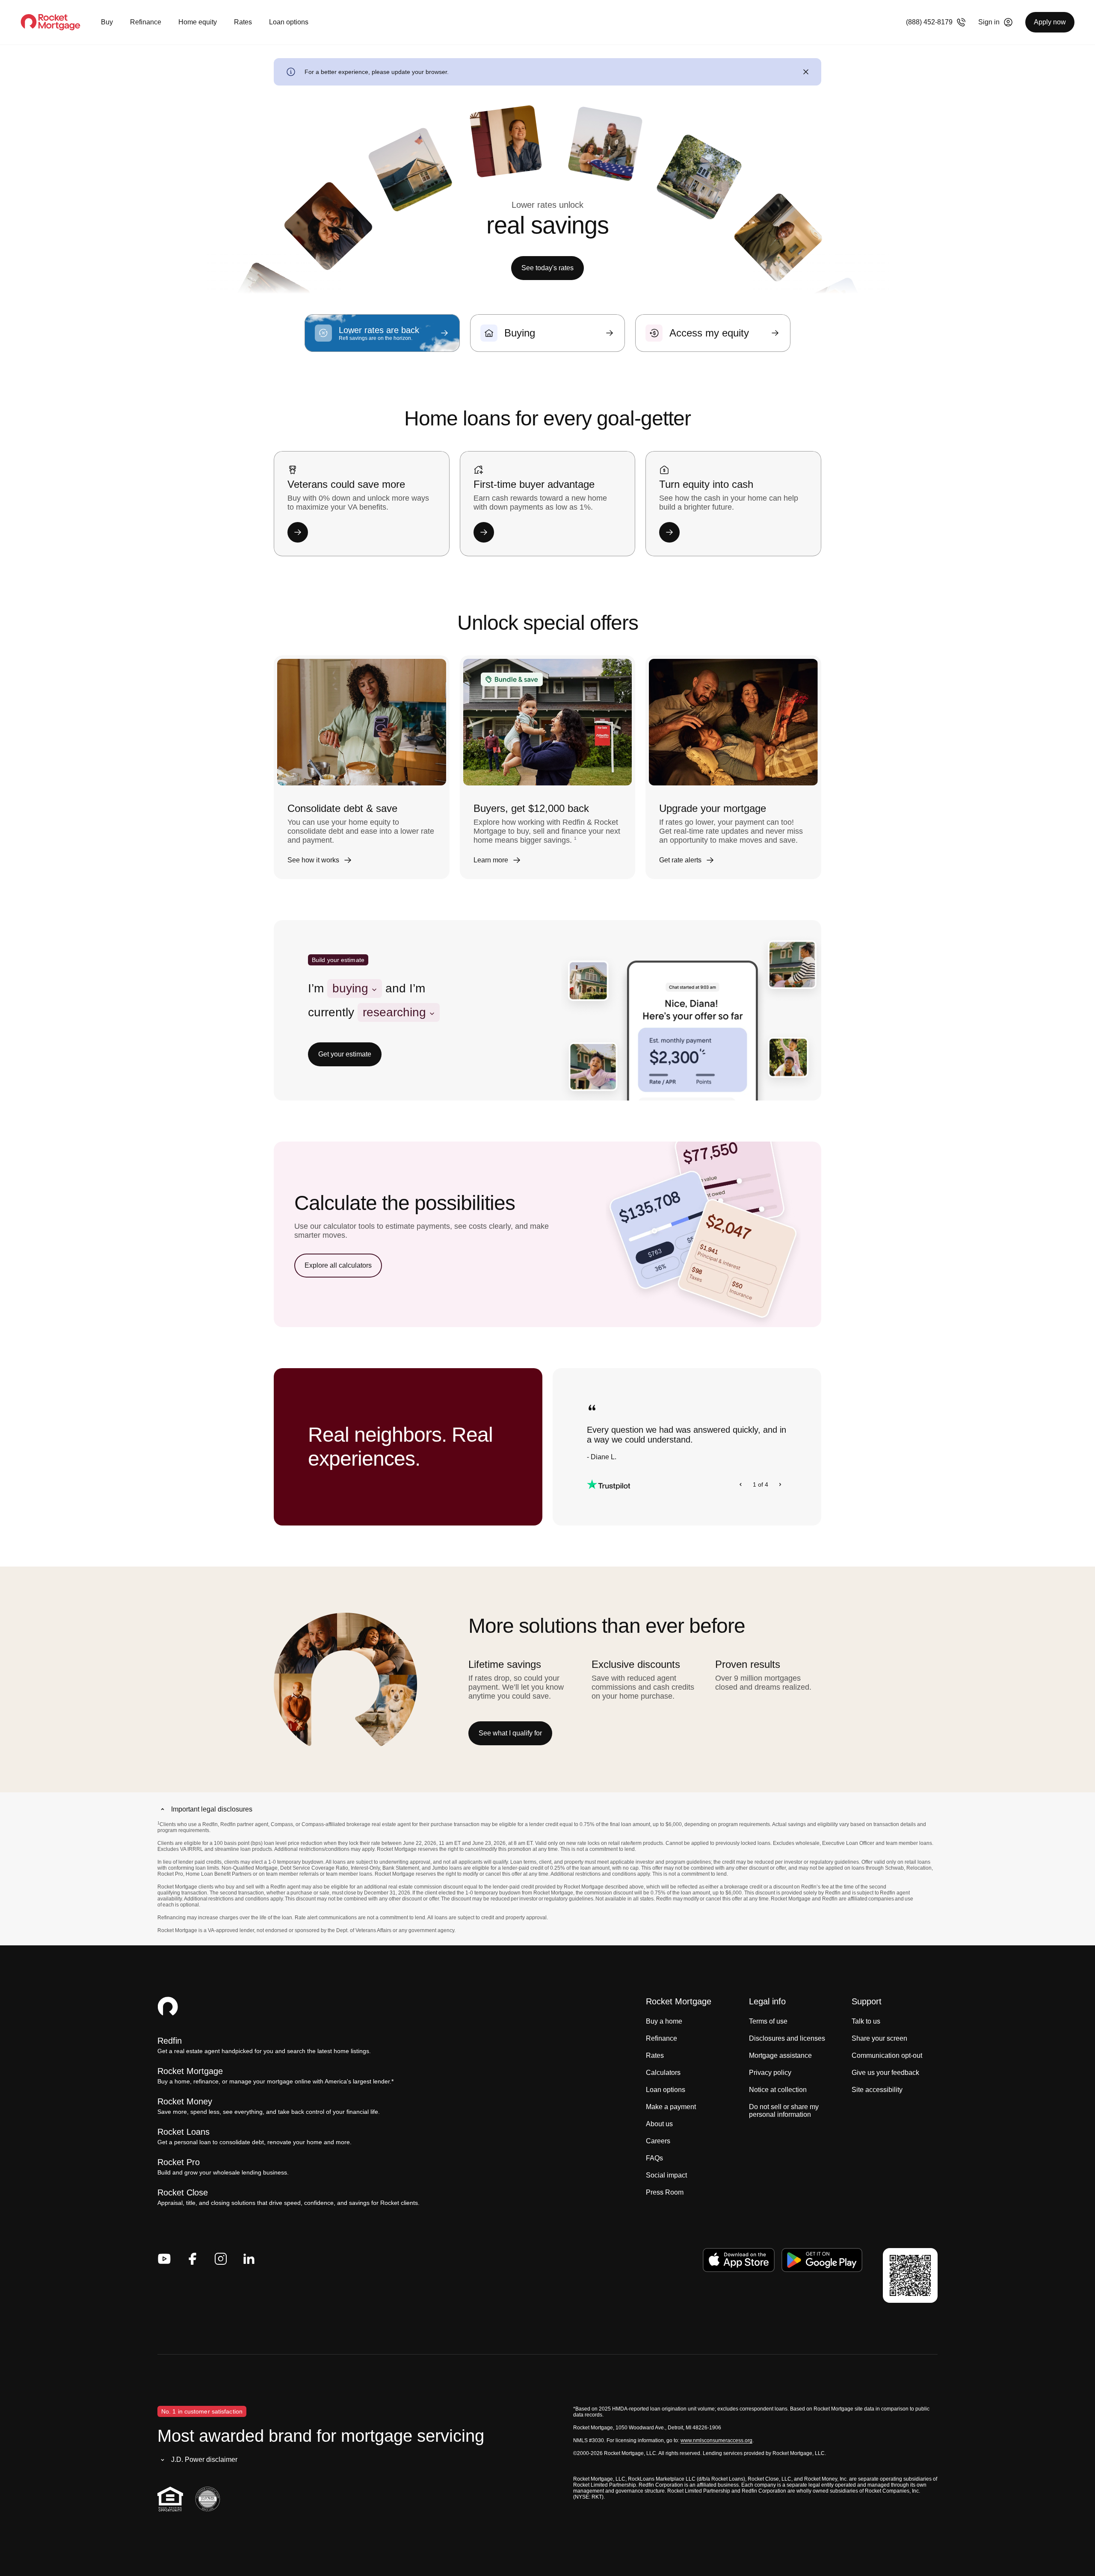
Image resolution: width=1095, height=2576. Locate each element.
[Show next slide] (780, 1484)
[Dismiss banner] (806, 72)
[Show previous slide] (741, 1484)
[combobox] (355, 988)
